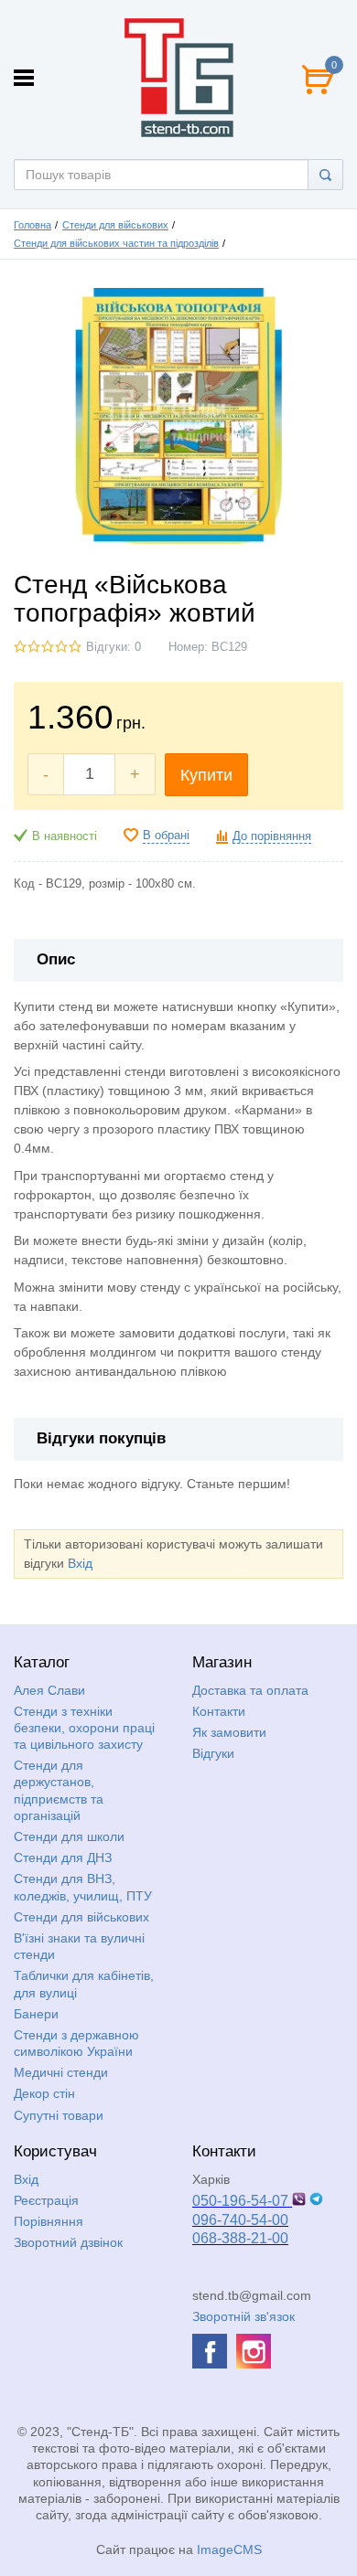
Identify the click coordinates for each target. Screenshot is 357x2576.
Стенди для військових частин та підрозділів (116, 243)
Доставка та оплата (250, 1690)
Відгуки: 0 (114, 647)
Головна (32, 225)
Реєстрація (46, 2200)
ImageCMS (229, 2549)
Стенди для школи (69, 1836)
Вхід (80, 1563)
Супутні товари (59, 2115)
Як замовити (229, 1732)
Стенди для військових (115, 225)
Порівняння (49, 2221)
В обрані (166, 836)
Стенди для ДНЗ (63, 1857)
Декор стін (44, 2093)
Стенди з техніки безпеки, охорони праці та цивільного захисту (84, 1728)
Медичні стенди (61, 2072)
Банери (36, 2014)
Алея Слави (49, 1690)
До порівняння (272, 836)
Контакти (219, 1711)
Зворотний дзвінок (68, 2242)
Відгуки (213, 1753)
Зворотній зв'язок (243, 2316)
